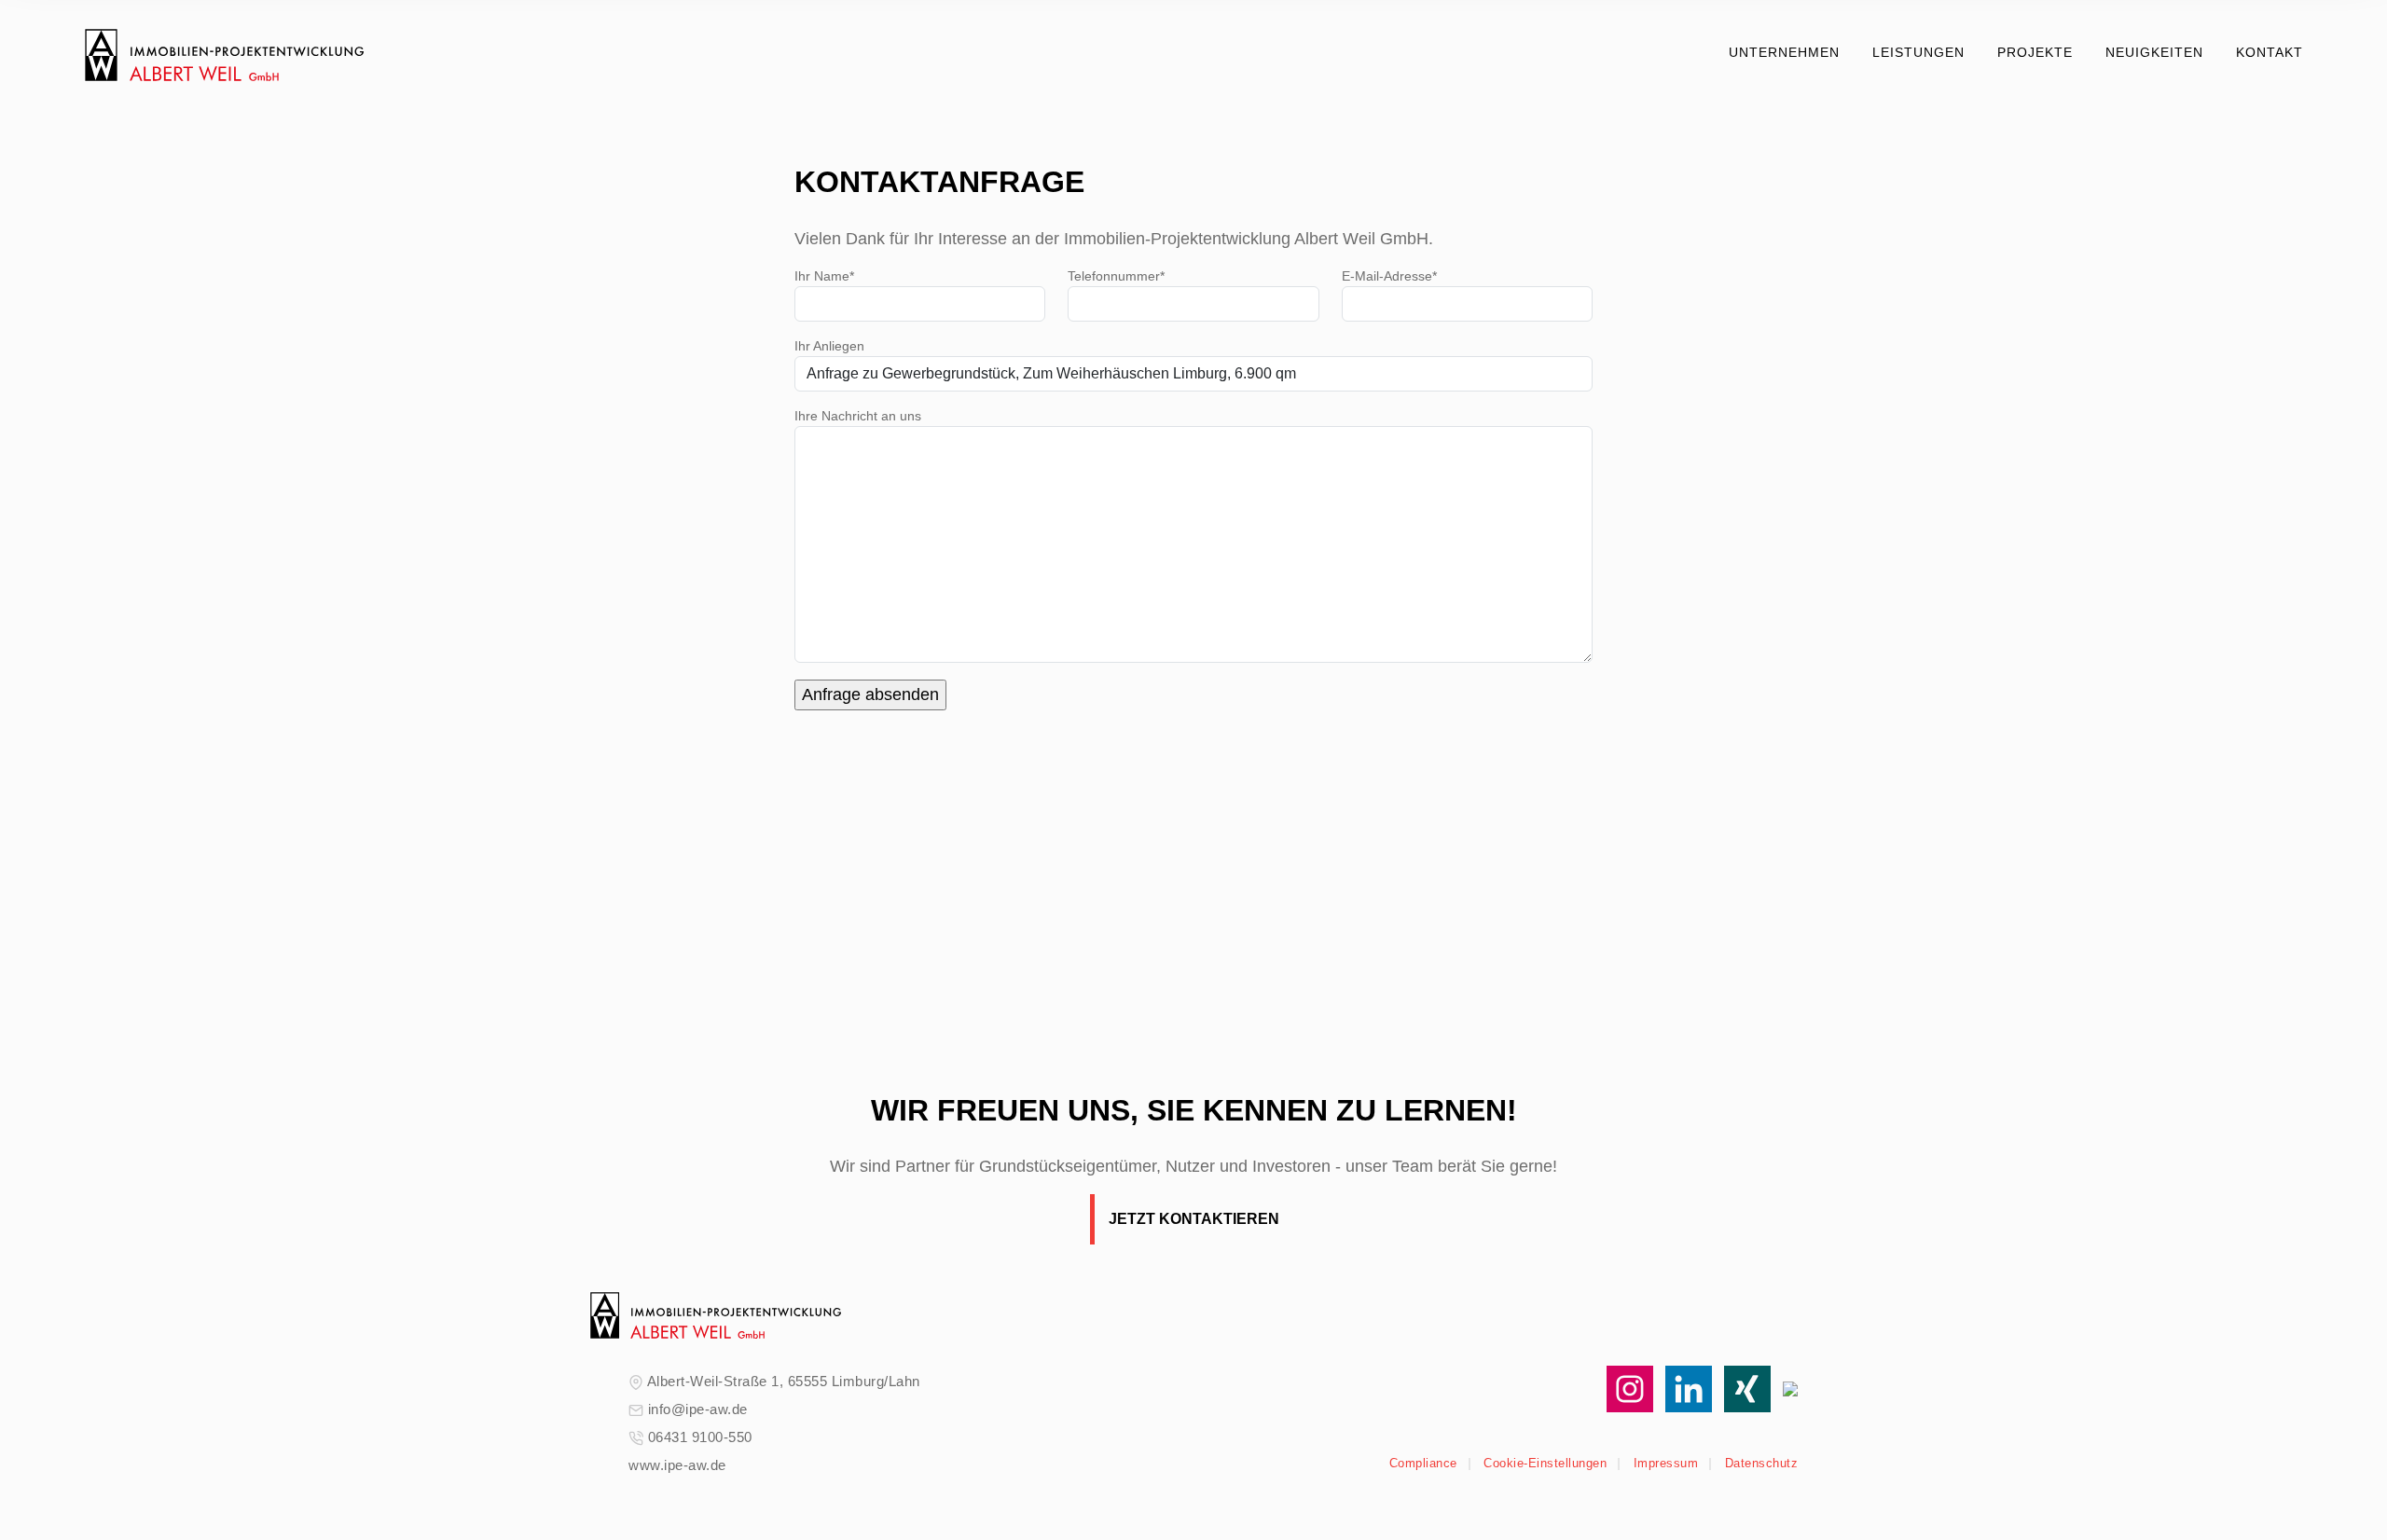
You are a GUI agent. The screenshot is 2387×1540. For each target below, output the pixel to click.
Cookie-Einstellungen (1545, 1463)
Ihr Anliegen (829, 346)
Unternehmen (1784, 52)
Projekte (2035, 52)
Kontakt (2270, 52)
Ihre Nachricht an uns (858, 416)
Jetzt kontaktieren (1194, 1219)
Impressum (1666, 1463)
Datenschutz (1762, 1463)
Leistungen (1918, 52)
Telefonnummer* (1116, 276)
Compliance (1423, 1463)
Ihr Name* (824, 276)
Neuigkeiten (2154, 52)
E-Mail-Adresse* (1389, 276)
